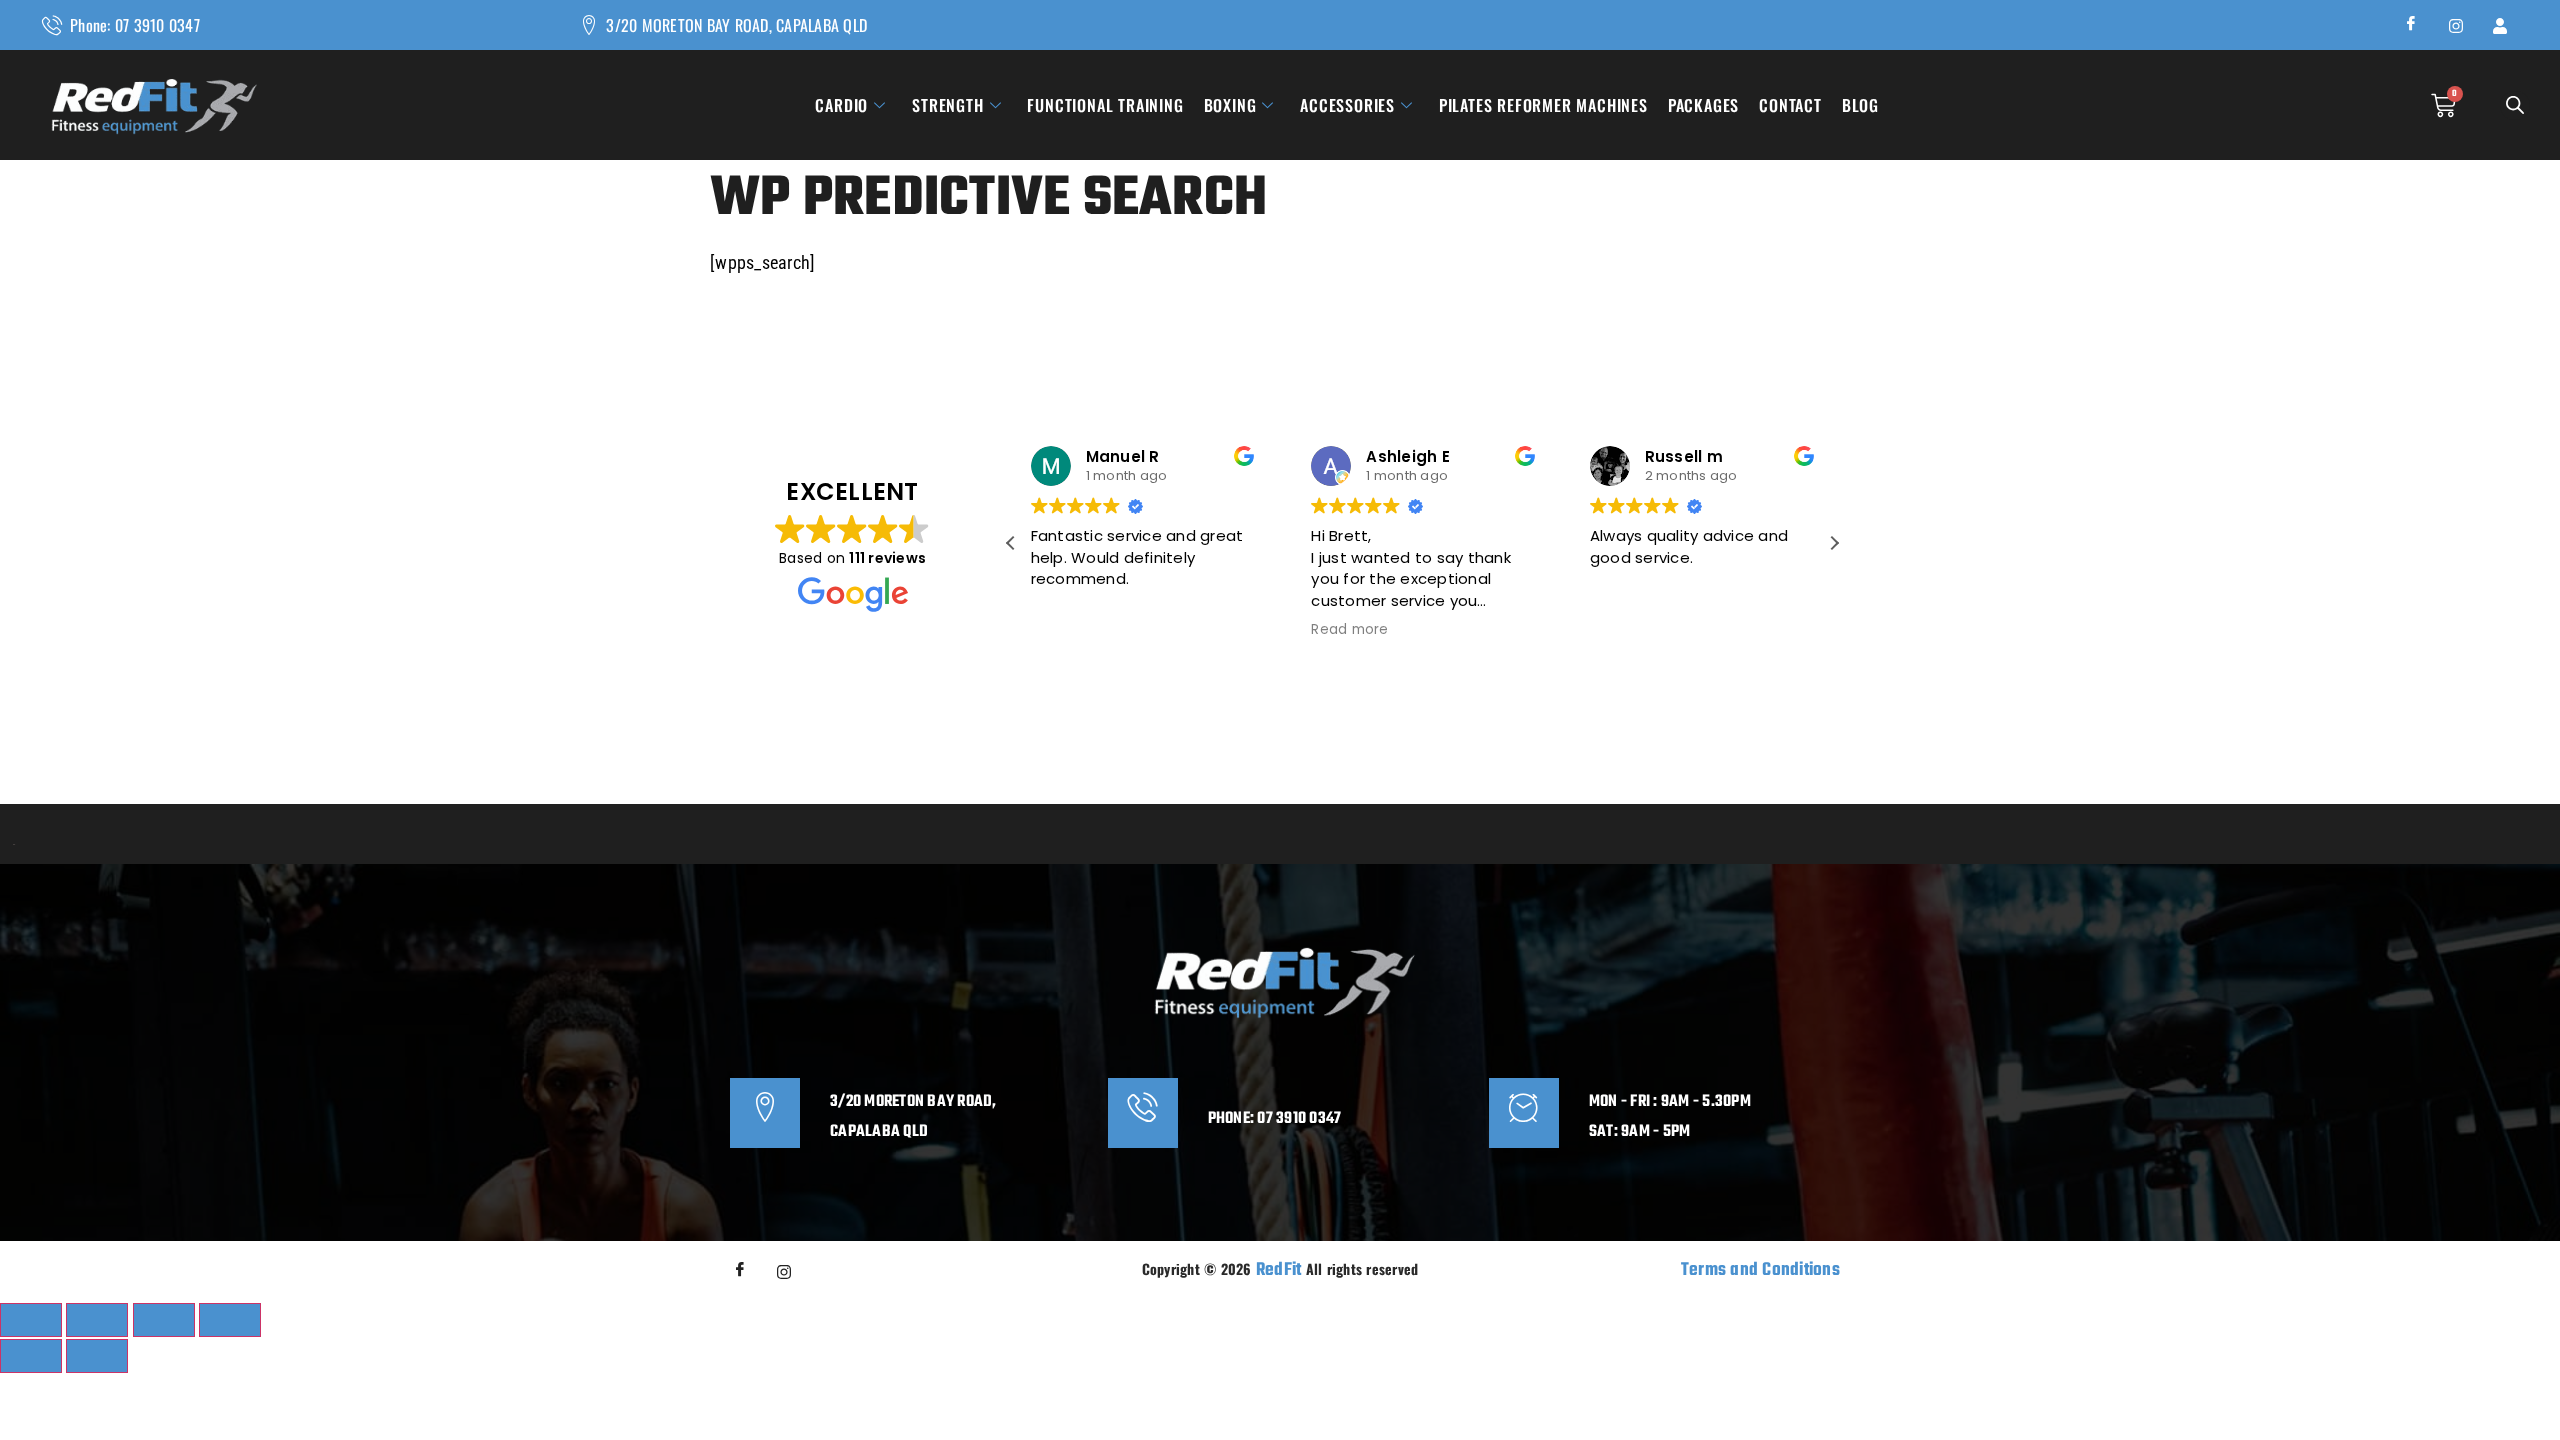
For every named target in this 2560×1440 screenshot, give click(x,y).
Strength (947, 105)
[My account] (2500, 25)
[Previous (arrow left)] (31, 1356)
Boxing (1230, 105)
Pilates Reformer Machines (1543, 105)
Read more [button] (1349, 630)
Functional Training (1105, 105)
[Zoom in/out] (31, 1320)
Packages (1703, 105)
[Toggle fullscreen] (97, 1320)
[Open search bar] (2515, 105)
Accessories (1347, 105)
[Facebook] (2412, 25)
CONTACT (1790, 105)
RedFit (1279, 1270)
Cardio (841, 105)
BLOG (1860, 105)
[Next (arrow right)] (97, 1356)
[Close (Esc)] (230, 1320)
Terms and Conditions (1760, 1270)
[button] (1834, 543)
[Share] (164, 1320)
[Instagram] (2456, 25)
